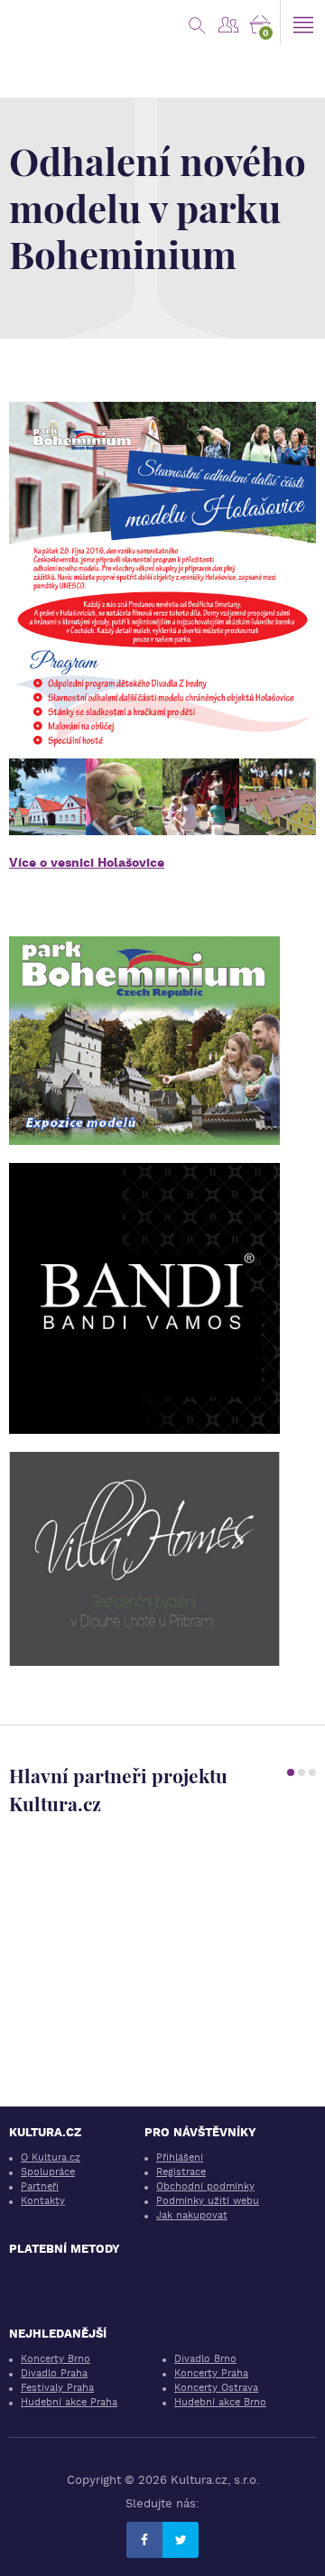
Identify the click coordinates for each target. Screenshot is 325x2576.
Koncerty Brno (56, 2359)
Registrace (181, 2172)
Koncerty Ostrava (216, 2388)
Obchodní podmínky (205, 2186)
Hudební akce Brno (220, 2402)
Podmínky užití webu (208, 2201)
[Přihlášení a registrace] (228, 23)
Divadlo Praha (54, 2373)
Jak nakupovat (192, 2215)
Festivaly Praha (57, 2388)
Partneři (40, 2186)
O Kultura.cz (51, 2158)
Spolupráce (48, 2172)
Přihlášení (180, 2158)
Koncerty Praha (211, 2373)
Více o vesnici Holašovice (87, 862)
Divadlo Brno (205, 2359)
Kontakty (43, 2201)
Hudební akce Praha (69, 2402)
